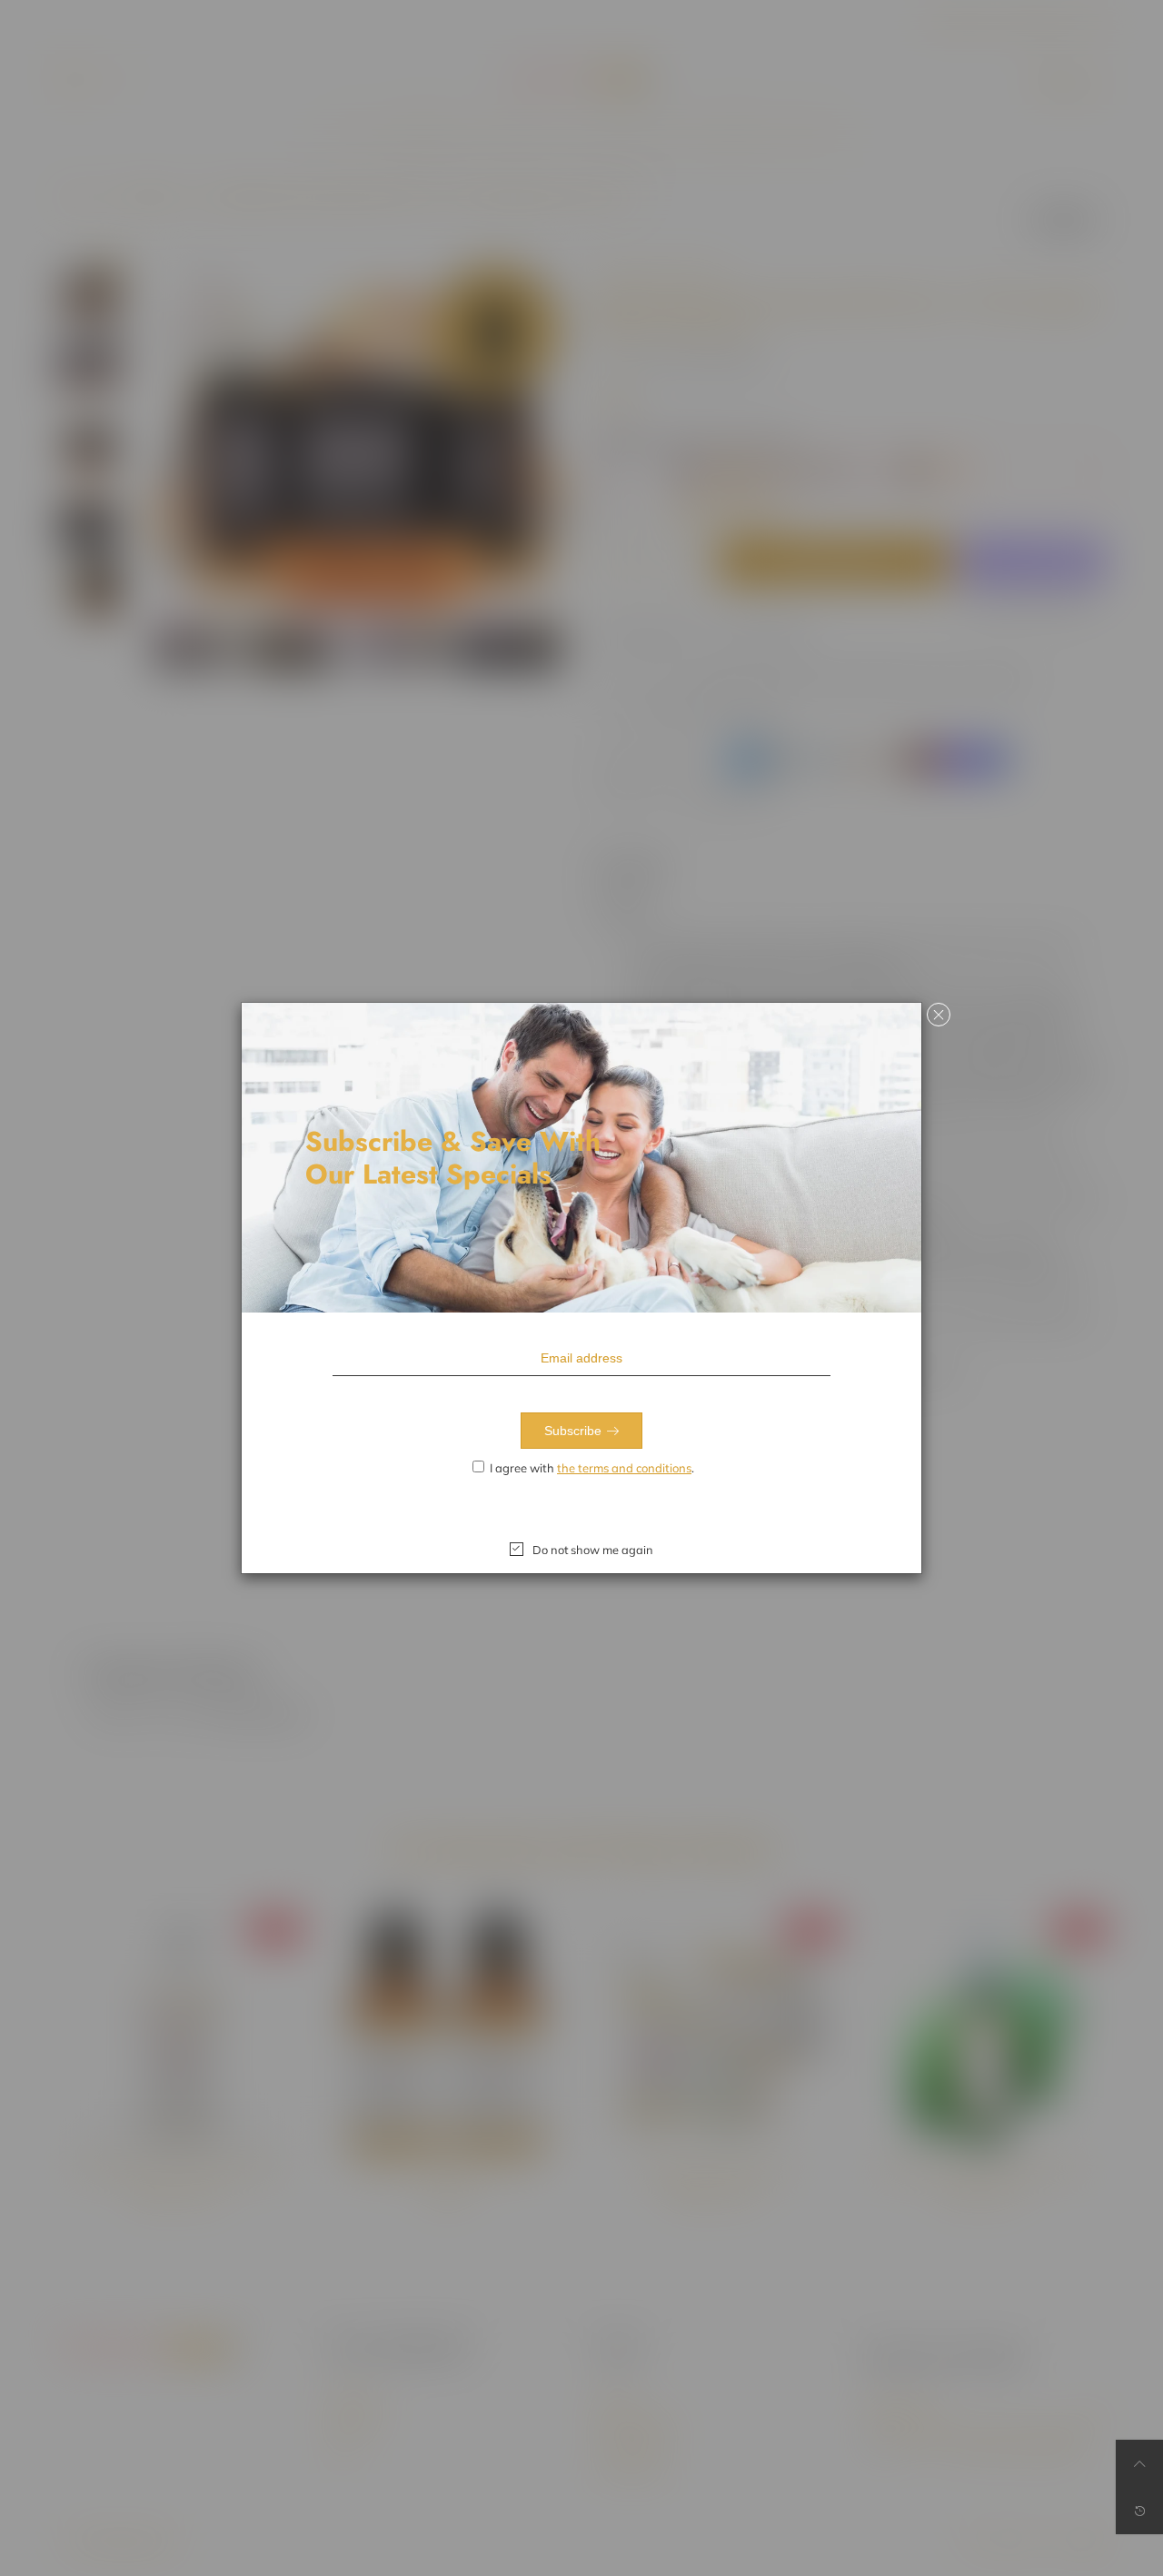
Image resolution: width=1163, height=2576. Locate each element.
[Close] (939, 1015)
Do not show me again (593, 1550)
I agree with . (592, 1468)
